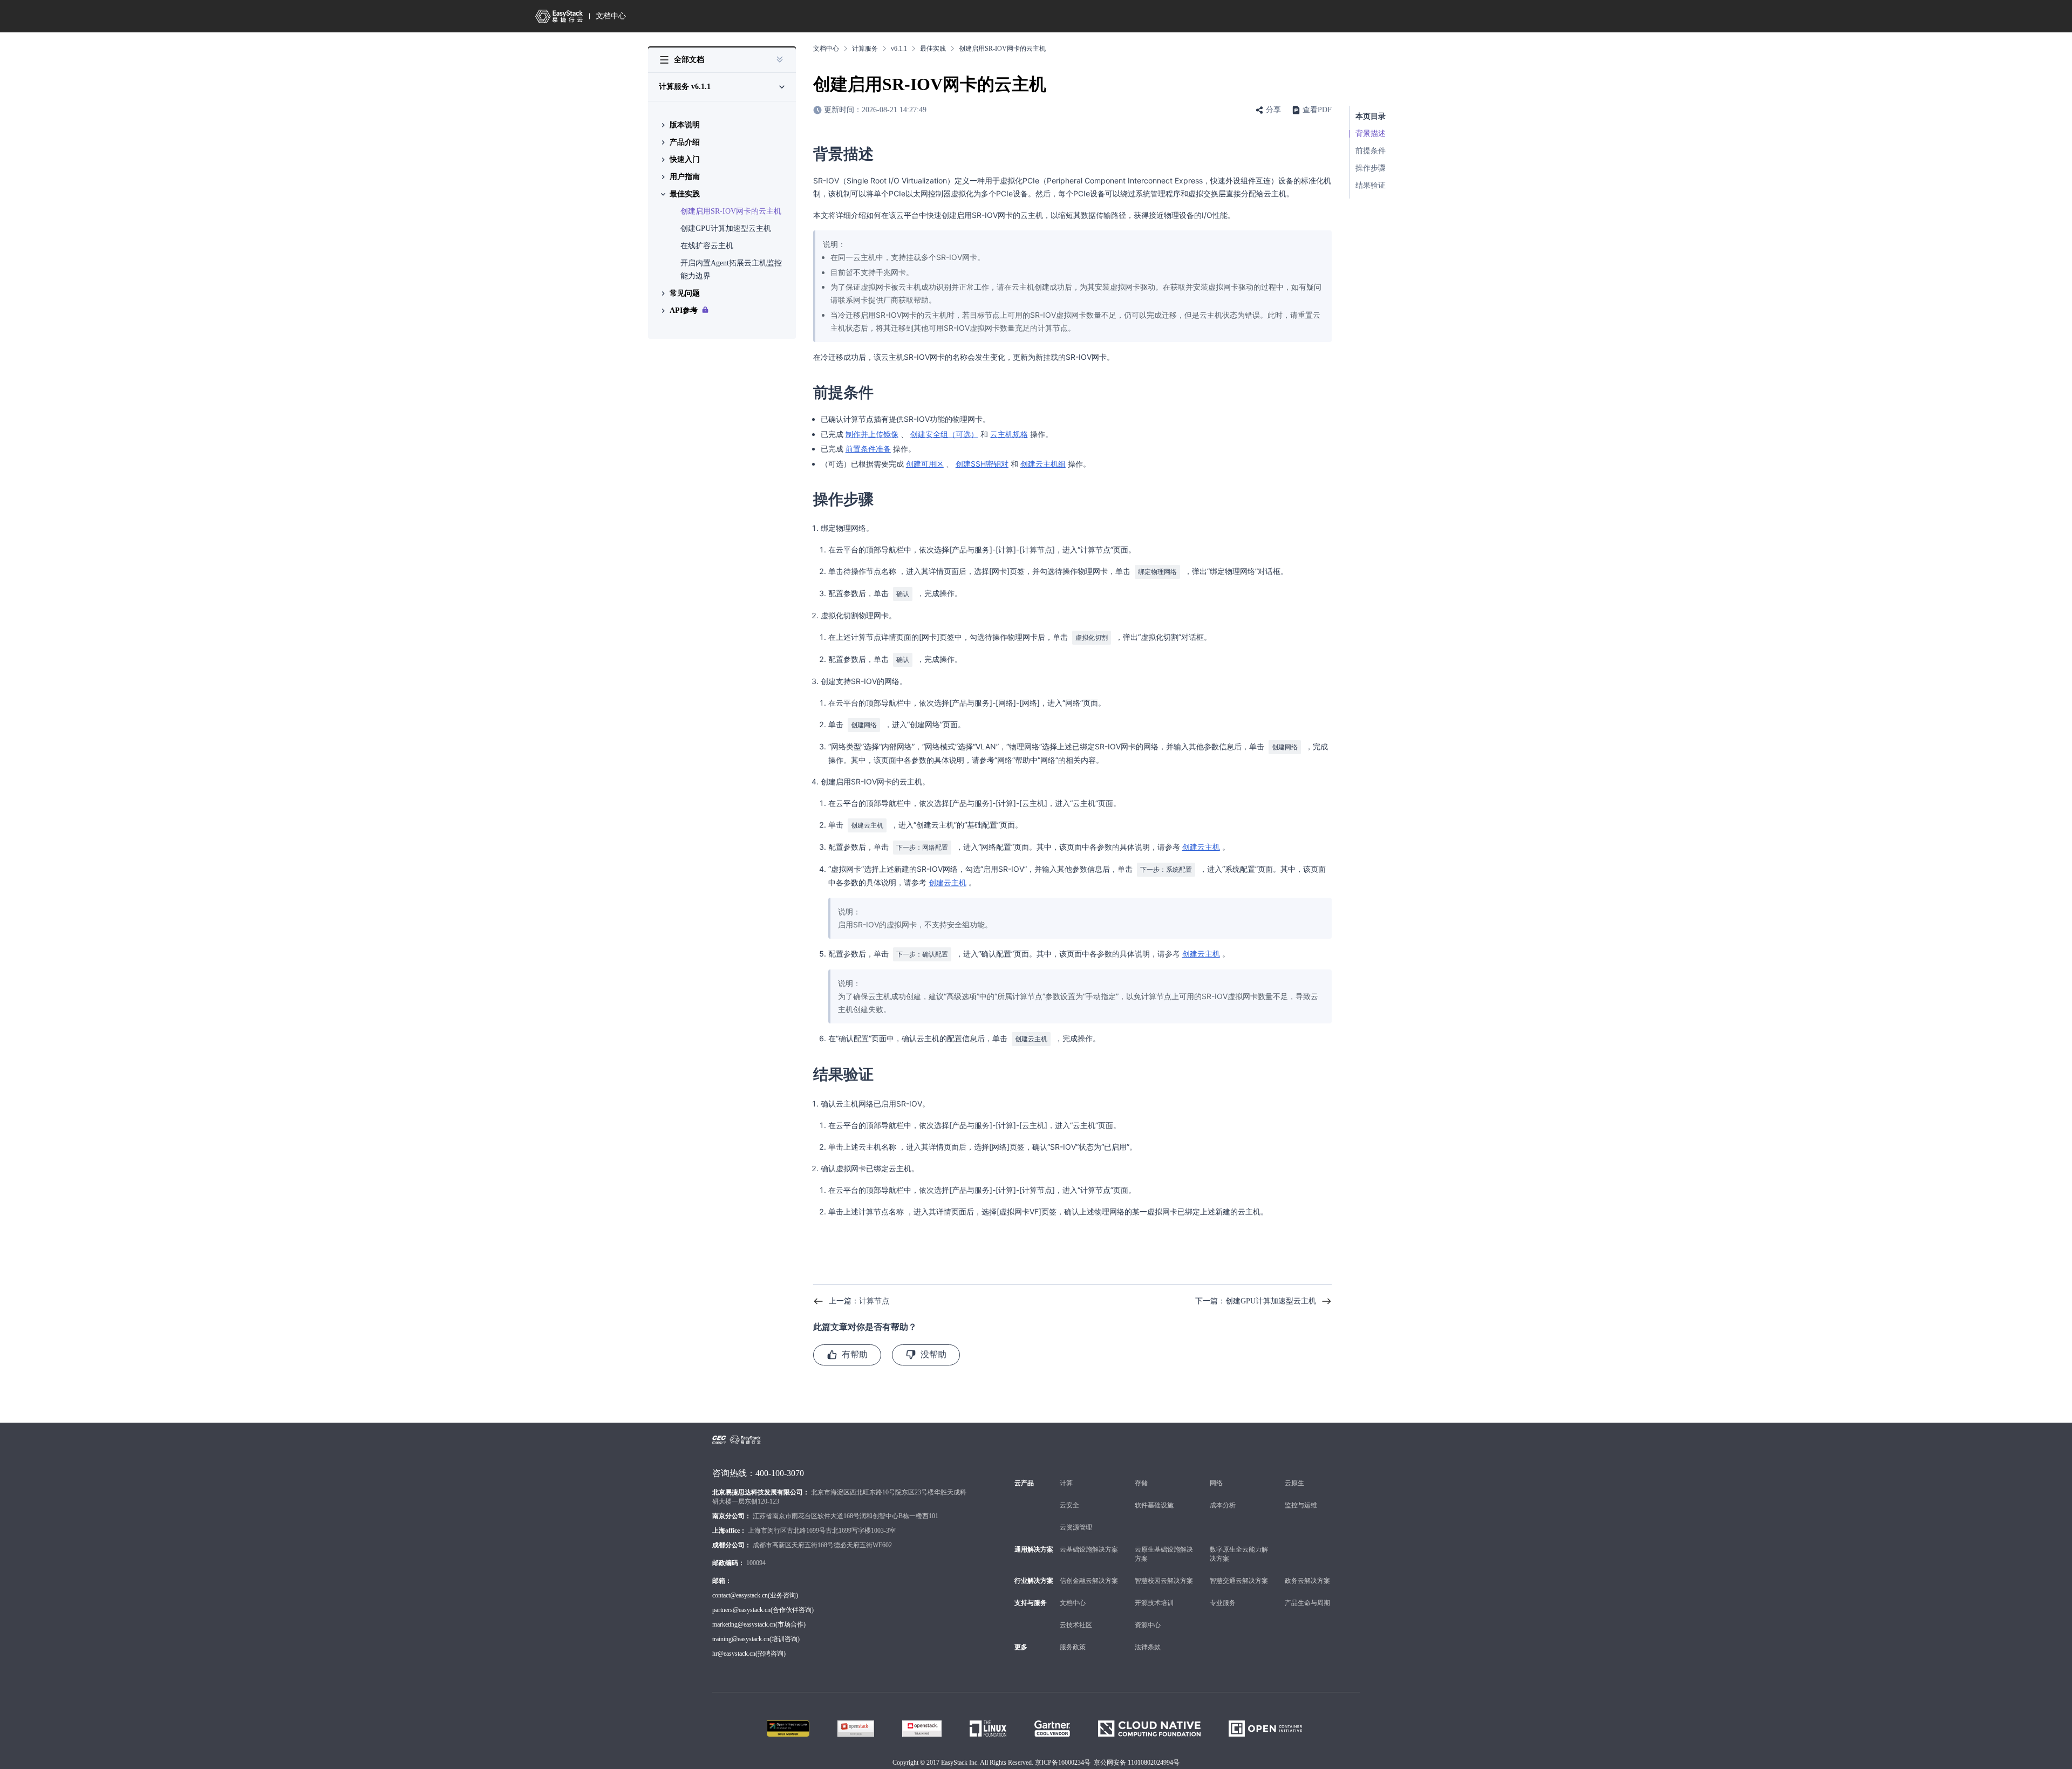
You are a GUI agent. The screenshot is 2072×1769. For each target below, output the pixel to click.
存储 (1141, 1483)
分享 (1273, 110)
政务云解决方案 (1307, 1581)
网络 (1216, 1483)
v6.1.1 (899, 49)
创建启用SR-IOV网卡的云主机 (731, 211)
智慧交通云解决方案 (1239, 1581)
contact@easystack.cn (740, 1595)
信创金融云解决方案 (1089, 1581)
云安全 (1069, 1505)
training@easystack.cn (741, 1639)
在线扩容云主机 (707, 246)
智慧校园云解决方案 (1164, 1581)
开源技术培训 (1154, 1603)
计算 (1066, 1483)
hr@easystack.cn (734, 1654)
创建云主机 (1201, 847)
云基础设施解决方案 (1089, 1549)
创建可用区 (925, 464)
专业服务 (1223, 1603)
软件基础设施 (1154, 1505)
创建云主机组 (1043, 464)
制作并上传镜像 (872, 434)
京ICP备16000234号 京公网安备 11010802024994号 (1107, 1763)
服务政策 (1073, 1647)
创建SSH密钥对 (982, 464)
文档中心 (611, 16)
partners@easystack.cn (741, 1610)
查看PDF (1317, 110)
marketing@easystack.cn (744, 1624)
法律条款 (1148, 1647)
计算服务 (865, 49)
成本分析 (1223, 1505)
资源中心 (1148, 1625)
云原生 (1294, 1483)
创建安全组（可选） (944, 434)
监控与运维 (1301, 1505)
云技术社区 (1076, 1625)
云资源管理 (1076, 1527)
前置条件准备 (868, 449)
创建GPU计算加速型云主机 (726, 228)
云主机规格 (1009, 434)
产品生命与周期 (1307, 1603)
